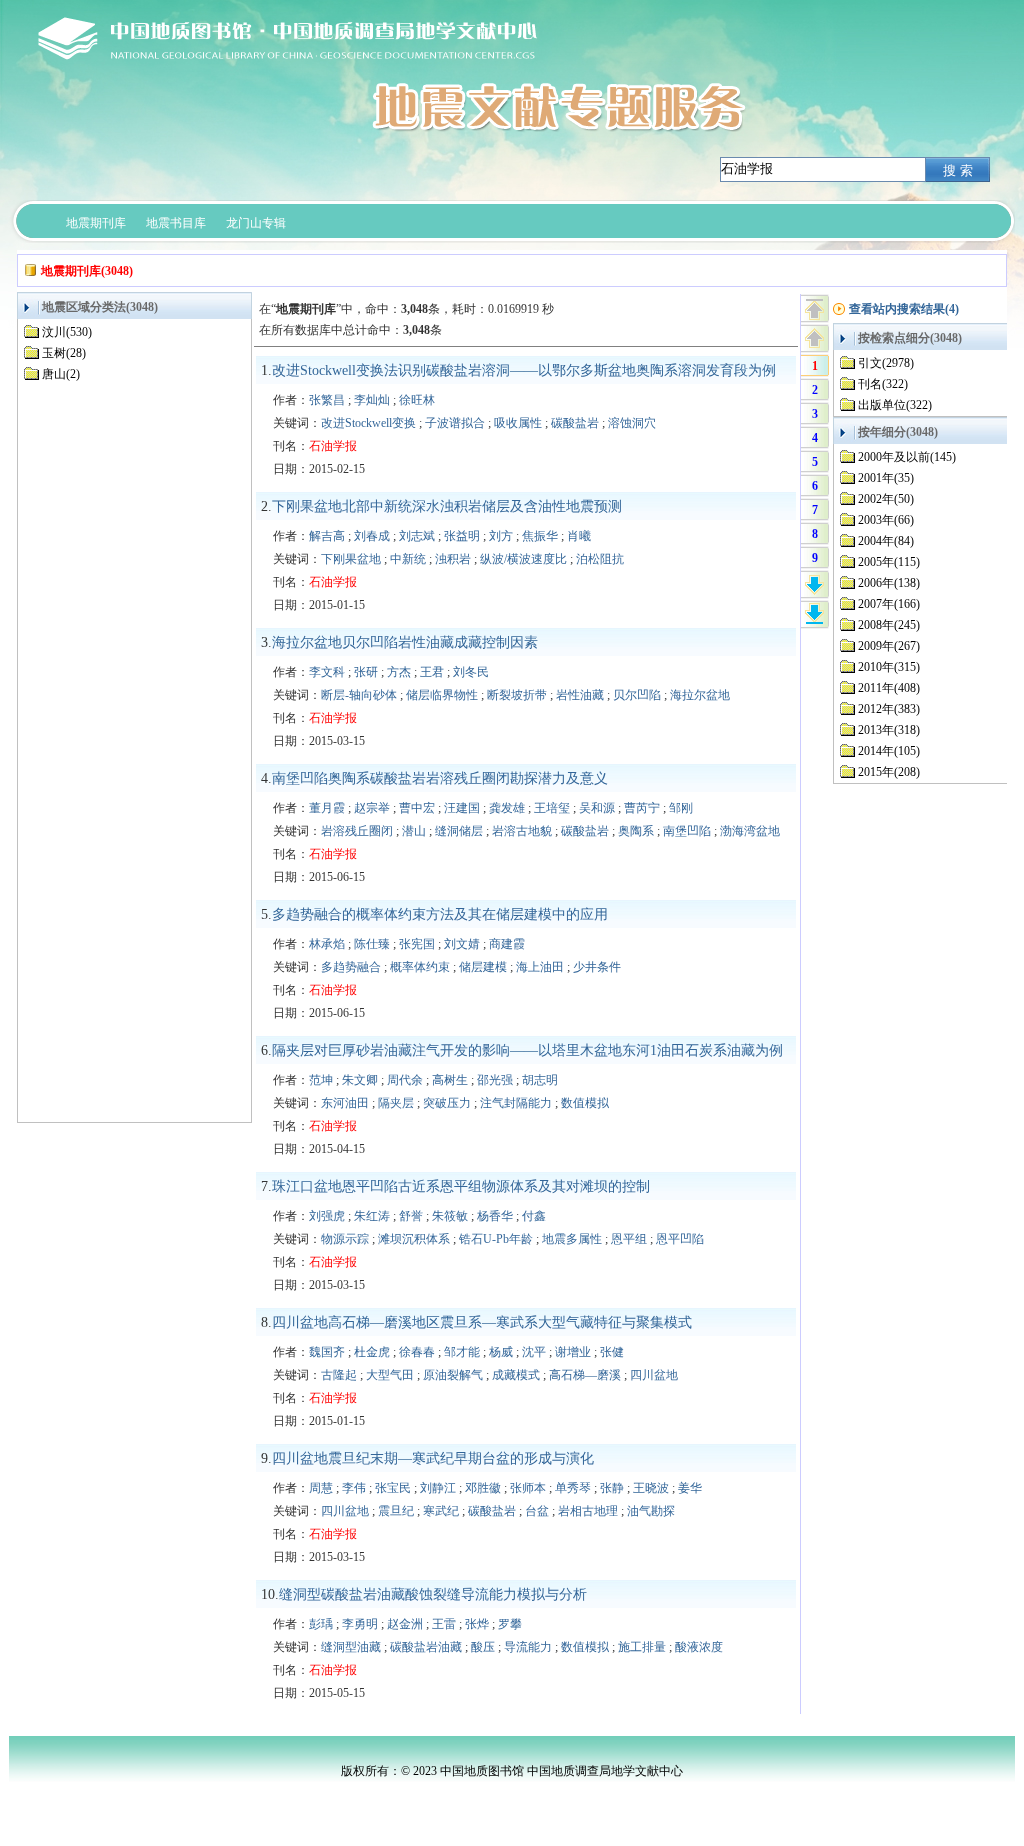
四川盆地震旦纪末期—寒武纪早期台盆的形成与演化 (433, 1458)
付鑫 (534, 1216)
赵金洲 (405, 1624)
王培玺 (552, 808)
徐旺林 (417, 400)
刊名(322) (883, 384)
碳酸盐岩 (575, 423)
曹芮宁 (642, 808)
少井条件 (597, 967)
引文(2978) (886, 363)
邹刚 (681, 808)
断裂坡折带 (517, 695)
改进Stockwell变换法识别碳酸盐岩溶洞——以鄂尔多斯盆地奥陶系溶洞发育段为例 (524, 370)
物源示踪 (345, 1239)
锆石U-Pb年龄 (496, 1239)
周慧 (321, 1488)
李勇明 (360, 1624)
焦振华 (540, 536)
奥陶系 (636, 831)
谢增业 (573, 1352)
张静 (612, 1488)
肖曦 (579, 536)
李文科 (327, 672)
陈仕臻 (372, 944)
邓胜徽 (483, 1488)
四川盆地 (654, 1375)
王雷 (444, 1624)
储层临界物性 (442, 695)
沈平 (534, 1352)
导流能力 (528, 1647)
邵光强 (495, 1080)
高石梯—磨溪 (585, 1375)
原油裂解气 (453, 1375)
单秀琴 (573, 1488)
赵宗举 (372, 808)
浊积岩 (453, 559)
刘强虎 (327, 1216)
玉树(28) (64, 353)
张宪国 (417, 944)
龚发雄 (507, 808)
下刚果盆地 (351, 559)
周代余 (405, 1080)
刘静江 (438, 1488)
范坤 (321, 1080)
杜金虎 (372, 1352)
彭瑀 (321, 1624)
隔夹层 (396, 1103)
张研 (366, 672)
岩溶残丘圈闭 (357, 831)
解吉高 (327, 536)
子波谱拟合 (455, 423)
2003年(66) (886, 520)
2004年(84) (886, 541)
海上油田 (540, 967)
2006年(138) (889, 583)
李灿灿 (372, 400)
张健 (612, 1352)
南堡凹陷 (687, 831)
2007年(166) (889, 604)
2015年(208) (889, 772)
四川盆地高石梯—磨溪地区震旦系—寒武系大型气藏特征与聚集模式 (482, 1322)
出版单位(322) (895, 405)
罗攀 (510, 1624)
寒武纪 (441, 1511)
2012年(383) (889, 709)
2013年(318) (889, 730)
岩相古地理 (588, 1511)
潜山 (414, 831)
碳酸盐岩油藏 (426, 1647)
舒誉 (411, 1216)
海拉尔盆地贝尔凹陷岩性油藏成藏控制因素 (405, 642)
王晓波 (651, 1488)
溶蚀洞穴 (632, 423)
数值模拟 (585, 1103)
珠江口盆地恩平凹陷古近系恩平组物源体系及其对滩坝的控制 (461, 1186)
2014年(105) (889, 751)
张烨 (477, 1624)
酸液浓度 (699, 1647)
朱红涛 (372, 1216)
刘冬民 (471, 672)
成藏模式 (516, 1375)
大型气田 (390, 1375)
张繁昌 (327, 400)
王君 (432, 672)
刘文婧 (462, 944)
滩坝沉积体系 (414, 1239)
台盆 (537, 1511)
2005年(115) (889, 562)
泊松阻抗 (600, 559)
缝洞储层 (459, 831)
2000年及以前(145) (907, 457)
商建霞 (507, 944)
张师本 (528, 1488)
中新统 (408, 559)
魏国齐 (327, 1352)
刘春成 (372, 536)
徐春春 (417, 1352)
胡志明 (540, 1080)
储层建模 (483, 967)
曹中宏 (417, 808)
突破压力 (447, 1103)
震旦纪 (396, 1511)
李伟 (354, 1488)
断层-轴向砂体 (359, 695)
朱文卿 (360, 1080)
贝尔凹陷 (637, 695)
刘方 (501, 536)
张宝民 (393, 1488)
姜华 (690, 1488)
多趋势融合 (351, 967)
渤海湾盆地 (750, 831)
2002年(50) (886, 499)
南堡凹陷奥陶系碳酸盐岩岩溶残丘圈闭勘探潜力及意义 (440, 778)
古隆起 (339, 1375)
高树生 (450, 1080)
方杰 (399, 672)
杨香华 (495, 1216)
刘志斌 (417, 536)
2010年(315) (889, 667)
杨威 (501, 1352)
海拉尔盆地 (700, 695)
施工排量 (642, 1647)
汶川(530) (67, 332)
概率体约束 (420, 967)
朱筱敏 (450, 1216)
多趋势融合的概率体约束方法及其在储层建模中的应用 (440, 914)
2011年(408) (889, 688)
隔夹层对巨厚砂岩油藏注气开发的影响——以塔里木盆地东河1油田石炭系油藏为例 (527, 1050)
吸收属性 (518, 423)
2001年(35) (886, 478)
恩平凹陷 (680, 1239)
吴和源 (597, 808)
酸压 (483, 1647)
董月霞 (327, 808)
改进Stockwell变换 (368, 423)
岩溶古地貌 (522, 831)
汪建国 (462, 808)
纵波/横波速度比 (523, 559)
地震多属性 (572, 1239)
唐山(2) (61, 374)
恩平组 (629, 1239)
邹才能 (462, 1352)
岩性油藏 (580, 695)
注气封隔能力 (516, 1103)
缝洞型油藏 (351, 1647)
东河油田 (345, 1103)
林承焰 (327, 944)
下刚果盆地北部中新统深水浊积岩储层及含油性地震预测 (447, 506)
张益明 (462, 536)
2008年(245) (889, 625)
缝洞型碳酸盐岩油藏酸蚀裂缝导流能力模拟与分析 (433, 1594)
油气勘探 (651, 1511)
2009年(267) (889, 646)
